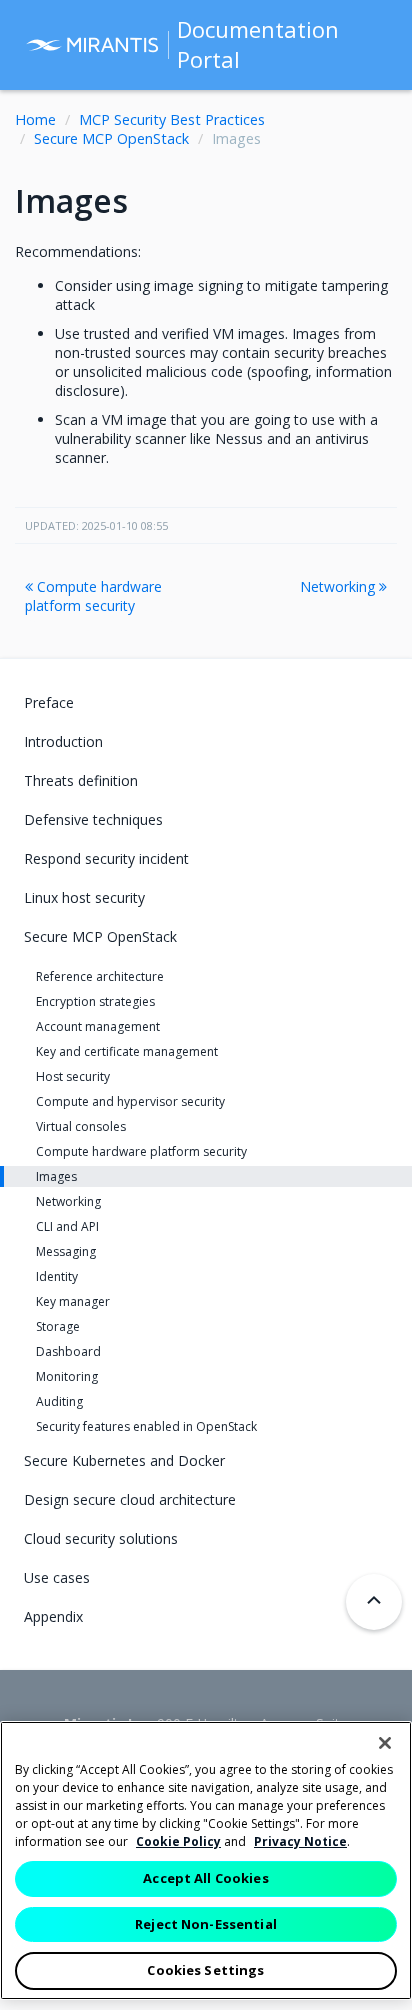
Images (56, 1176)
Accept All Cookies (205, 1878)
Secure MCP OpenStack (111, 138)
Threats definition (81, 780)
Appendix (53, 1616)
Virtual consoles (81, 1126)
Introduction (63, 741)
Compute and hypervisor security (130, 1101)
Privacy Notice (300, 1841)
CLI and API (67, 1226)
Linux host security (84, 897)
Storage (58, 1326)
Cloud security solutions (101, 1538)
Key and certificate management (127, 1051)
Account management (98, 1026)
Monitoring (67, 1376)
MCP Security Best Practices (172, 119)
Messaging (66, 1251)
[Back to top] (374, 1602)
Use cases (57, 1577)
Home (35, 119)
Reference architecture (100, 976)
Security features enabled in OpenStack (146, 1426)
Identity (57, 1276)
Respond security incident (106, 858)
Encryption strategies (95, 1001)
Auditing (59, 1401)
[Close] (385, 1743)
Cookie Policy (178, 1841)
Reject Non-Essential (206, 1924)
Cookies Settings (205, 1970)
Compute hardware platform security (93, 596)
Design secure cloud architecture (130, 1499)
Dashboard (68, 1351)
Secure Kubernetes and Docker (124, 1460)
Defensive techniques (93, 819)
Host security (73, 1076)
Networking (339, 586)
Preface (49, 702)
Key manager (73, 1301)
